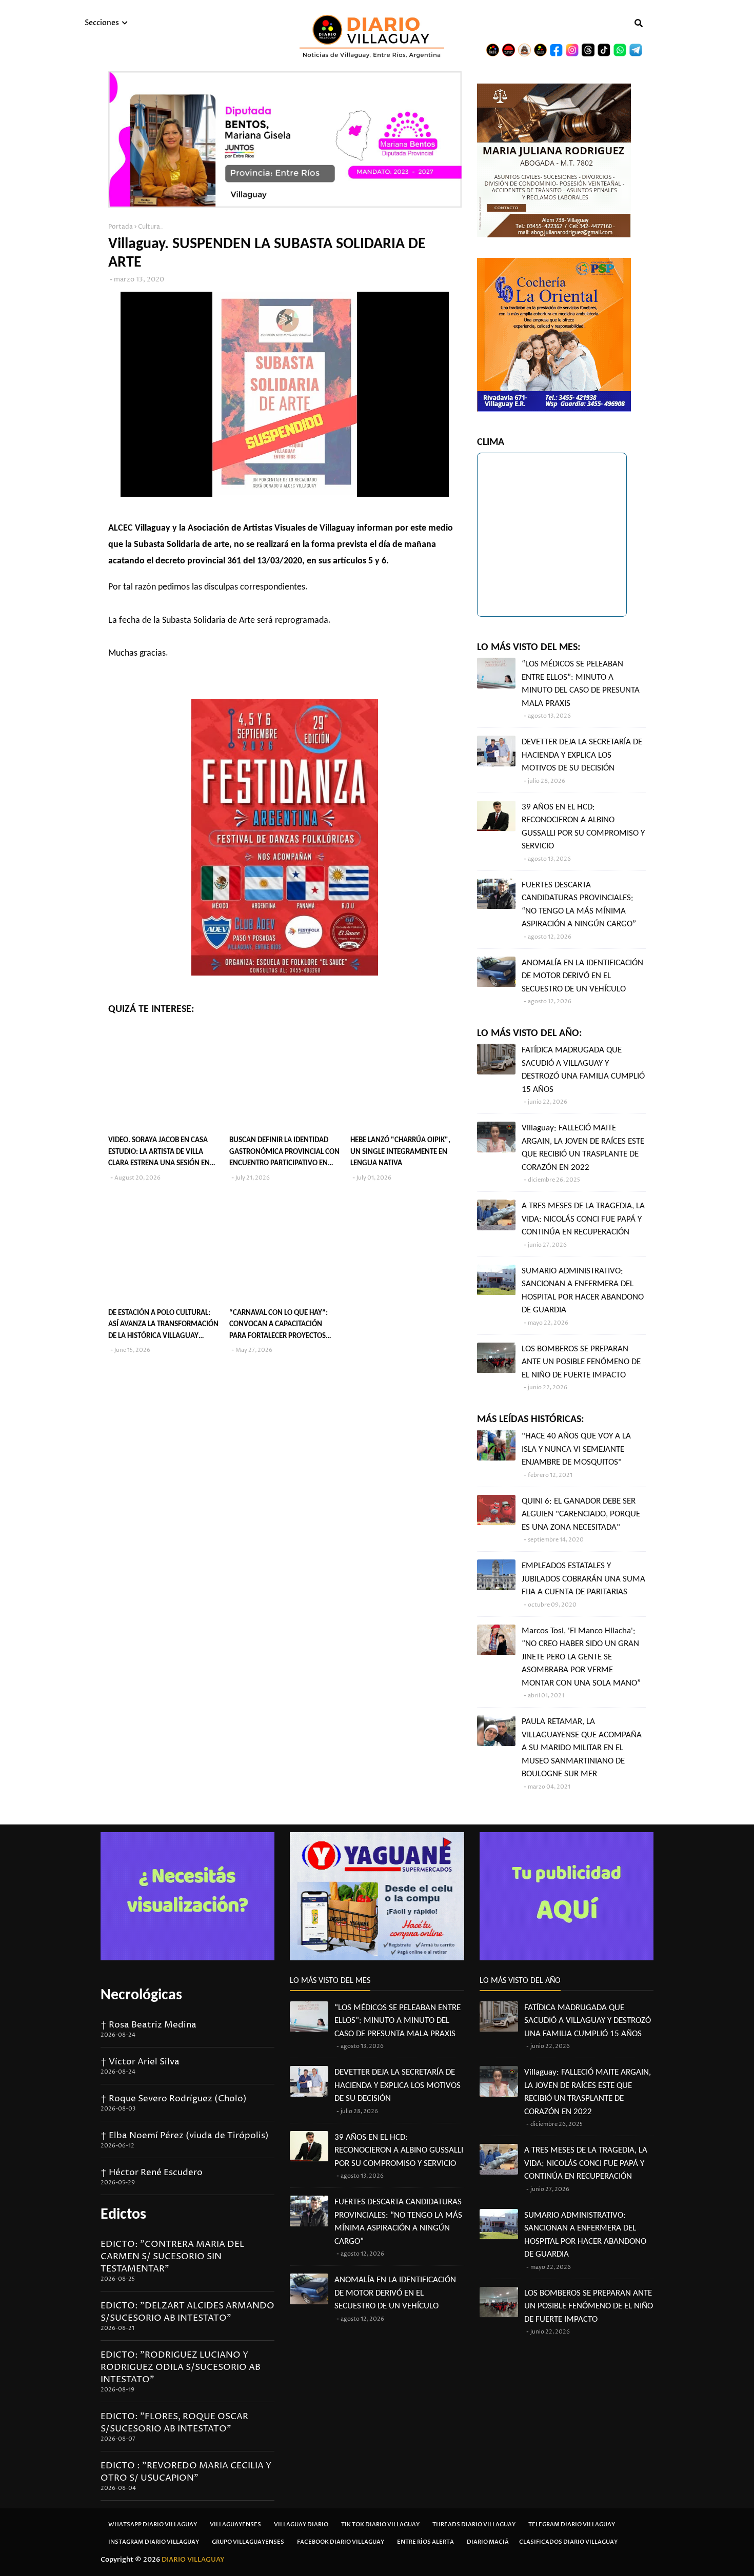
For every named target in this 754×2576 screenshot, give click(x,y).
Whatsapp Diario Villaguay (153, 2524)
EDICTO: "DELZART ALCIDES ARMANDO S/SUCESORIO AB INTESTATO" (187, 2312)
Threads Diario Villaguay (474, 2524)
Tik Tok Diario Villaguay (380, 2524)
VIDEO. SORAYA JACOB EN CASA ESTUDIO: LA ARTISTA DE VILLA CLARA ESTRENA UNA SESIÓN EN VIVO (159, 1153)
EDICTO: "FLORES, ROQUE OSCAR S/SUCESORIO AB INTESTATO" (174, 2423)
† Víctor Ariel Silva (140, 2062)
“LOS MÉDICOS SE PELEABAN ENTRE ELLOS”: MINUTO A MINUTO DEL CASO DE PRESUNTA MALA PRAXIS (581, 684)
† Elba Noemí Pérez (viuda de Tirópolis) (185, 2136)
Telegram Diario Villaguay (572, 2524)
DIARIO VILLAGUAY (193, 2560)
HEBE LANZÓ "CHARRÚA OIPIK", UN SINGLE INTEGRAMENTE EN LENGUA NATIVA (400, 1152)
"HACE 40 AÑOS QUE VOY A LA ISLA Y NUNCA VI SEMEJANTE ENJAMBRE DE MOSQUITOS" (576, 1449)
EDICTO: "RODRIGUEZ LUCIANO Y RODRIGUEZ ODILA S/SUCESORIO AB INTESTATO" (181, 2367)
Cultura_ (151, 227)
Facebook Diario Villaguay (341, 2542)
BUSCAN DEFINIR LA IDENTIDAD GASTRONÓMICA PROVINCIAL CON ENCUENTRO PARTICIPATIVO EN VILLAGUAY (284, 1153)
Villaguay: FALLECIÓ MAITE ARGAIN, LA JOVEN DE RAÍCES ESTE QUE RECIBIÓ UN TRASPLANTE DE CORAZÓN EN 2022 (583, 1148)
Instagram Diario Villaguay (154, 2542)
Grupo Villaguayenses (248, 2542)
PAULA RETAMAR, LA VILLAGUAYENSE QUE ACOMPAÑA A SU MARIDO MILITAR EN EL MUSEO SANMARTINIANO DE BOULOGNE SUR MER (582, 1748)
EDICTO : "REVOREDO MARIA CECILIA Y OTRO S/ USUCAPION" (186, 2472)
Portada (121, 227)
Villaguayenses (235, 2524)
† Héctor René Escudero (152, 2173)
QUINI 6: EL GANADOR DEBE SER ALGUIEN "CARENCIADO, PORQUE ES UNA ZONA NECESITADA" (581, 1514)
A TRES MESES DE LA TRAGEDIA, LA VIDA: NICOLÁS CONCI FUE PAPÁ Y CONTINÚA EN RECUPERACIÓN (583, 1219)
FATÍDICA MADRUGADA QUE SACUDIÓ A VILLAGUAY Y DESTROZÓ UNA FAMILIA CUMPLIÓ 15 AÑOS (583, 1070)
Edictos (123, 2215)
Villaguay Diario (301, 2524)
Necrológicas (141, 1995)
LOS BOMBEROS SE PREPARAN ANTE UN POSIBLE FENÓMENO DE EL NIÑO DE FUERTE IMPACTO (581, 1362)
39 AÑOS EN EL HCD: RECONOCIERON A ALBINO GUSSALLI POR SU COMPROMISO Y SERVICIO (583, 827)
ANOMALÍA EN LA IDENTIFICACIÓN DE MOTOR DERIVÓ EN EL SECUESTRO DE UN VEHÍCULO (582, 976)
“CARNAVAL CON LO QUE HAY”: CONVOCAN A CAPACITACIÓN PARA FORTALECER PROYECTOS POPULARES (279, 1326)
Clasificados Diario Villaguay (568, 2542)
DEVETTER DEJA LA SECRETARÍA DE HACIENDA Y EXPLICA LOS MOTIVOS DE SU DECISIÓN (582, 755)
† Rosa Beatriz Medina (148, 2025)
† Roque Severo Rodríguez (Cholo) (174, 2099)
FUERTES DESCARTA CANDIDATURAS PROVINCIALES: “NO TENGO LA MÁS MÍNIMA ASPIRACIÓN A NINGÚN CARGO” (579, 905)
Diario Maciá (488, 2542)
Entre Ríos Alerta (425, 2542)
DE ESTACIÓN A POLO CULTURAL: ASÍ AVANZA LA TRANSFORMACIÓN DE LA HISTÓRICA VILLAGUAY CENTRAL (163, 1326)
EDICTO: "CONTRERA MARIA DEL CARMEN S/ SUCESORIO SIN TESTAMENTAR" (172, 2257)
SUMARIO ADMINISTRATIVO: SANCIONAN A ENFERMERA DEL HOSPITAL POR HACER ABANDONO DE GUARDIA (583, 1291)
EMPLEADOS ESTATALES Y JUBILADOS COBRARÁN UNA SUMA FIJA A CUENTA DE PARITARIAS (583, 1579)
